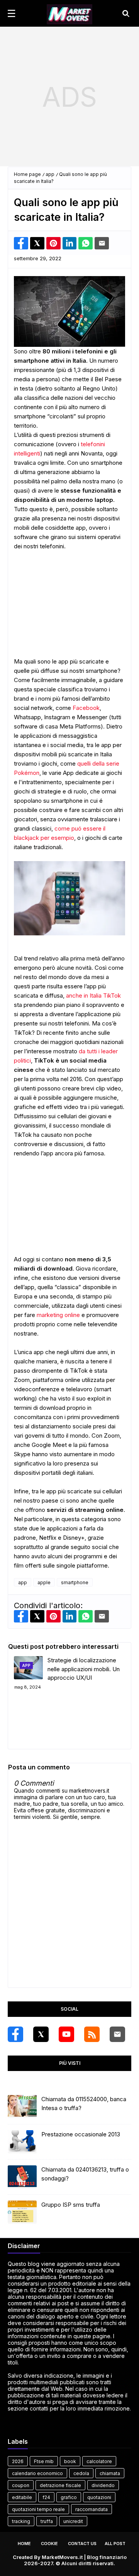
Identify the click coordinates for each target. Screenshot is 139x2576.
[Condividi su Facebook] (21, 243)
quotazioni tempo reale (38, 2509)
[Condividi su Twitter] (37, 243)
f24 (46, 2497)
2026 (18, 2461)
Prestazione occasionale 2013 (81, 2134)
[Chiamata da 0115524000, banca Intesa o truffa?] (22, 2107)
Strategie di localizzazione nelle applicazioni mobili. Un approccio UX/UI (84, 1669)
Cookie (49, 2544)
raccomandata (92, 2509)
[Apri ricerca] (126, 14)
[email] (117, 2034)
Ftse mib (44, 2461)
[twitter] (41, 2034)
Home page (27, 174)
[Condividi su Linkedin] (70, 243)
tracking (21, 2521)
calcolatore (99, 2461)
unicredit (73, 2521)
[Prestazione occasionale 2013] (22, 2142)
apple (44, 1582)
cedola (81, 2473)
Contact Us (82, 2544)
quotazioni (99, 2497)
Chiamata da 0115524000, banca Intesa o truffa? (84, 2103)
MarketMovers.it (62, 2557)
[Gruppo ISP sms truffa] (22, 2212)
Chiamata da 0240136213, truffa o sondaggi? (85, 2174)
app (50, 174)
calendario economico (37, 2473)
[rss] (92, 2034)
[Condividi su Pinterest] (53, 243)
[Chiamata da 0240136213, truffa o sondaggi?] (22, 2177)
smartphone (75, 1582)
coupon (21, 2485)
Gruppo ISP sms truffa (71, 2205)
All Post (115, 2544)
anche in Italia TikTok (93, 995)
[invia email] (102, 243)
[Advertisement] (69, 97)
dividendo (103, 2485)
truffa (47, 2521)
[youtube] (66, 2034)
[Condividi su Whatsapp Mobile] (86, 243)
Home (24, 2544)
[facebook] (15, 2034)
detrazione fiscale (60, 2485)
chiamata (110, 2473)
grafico (69, 2497)
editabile (22, 2497)
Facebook (86, 708)
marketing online (58, 1315)
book (70, 2461)
